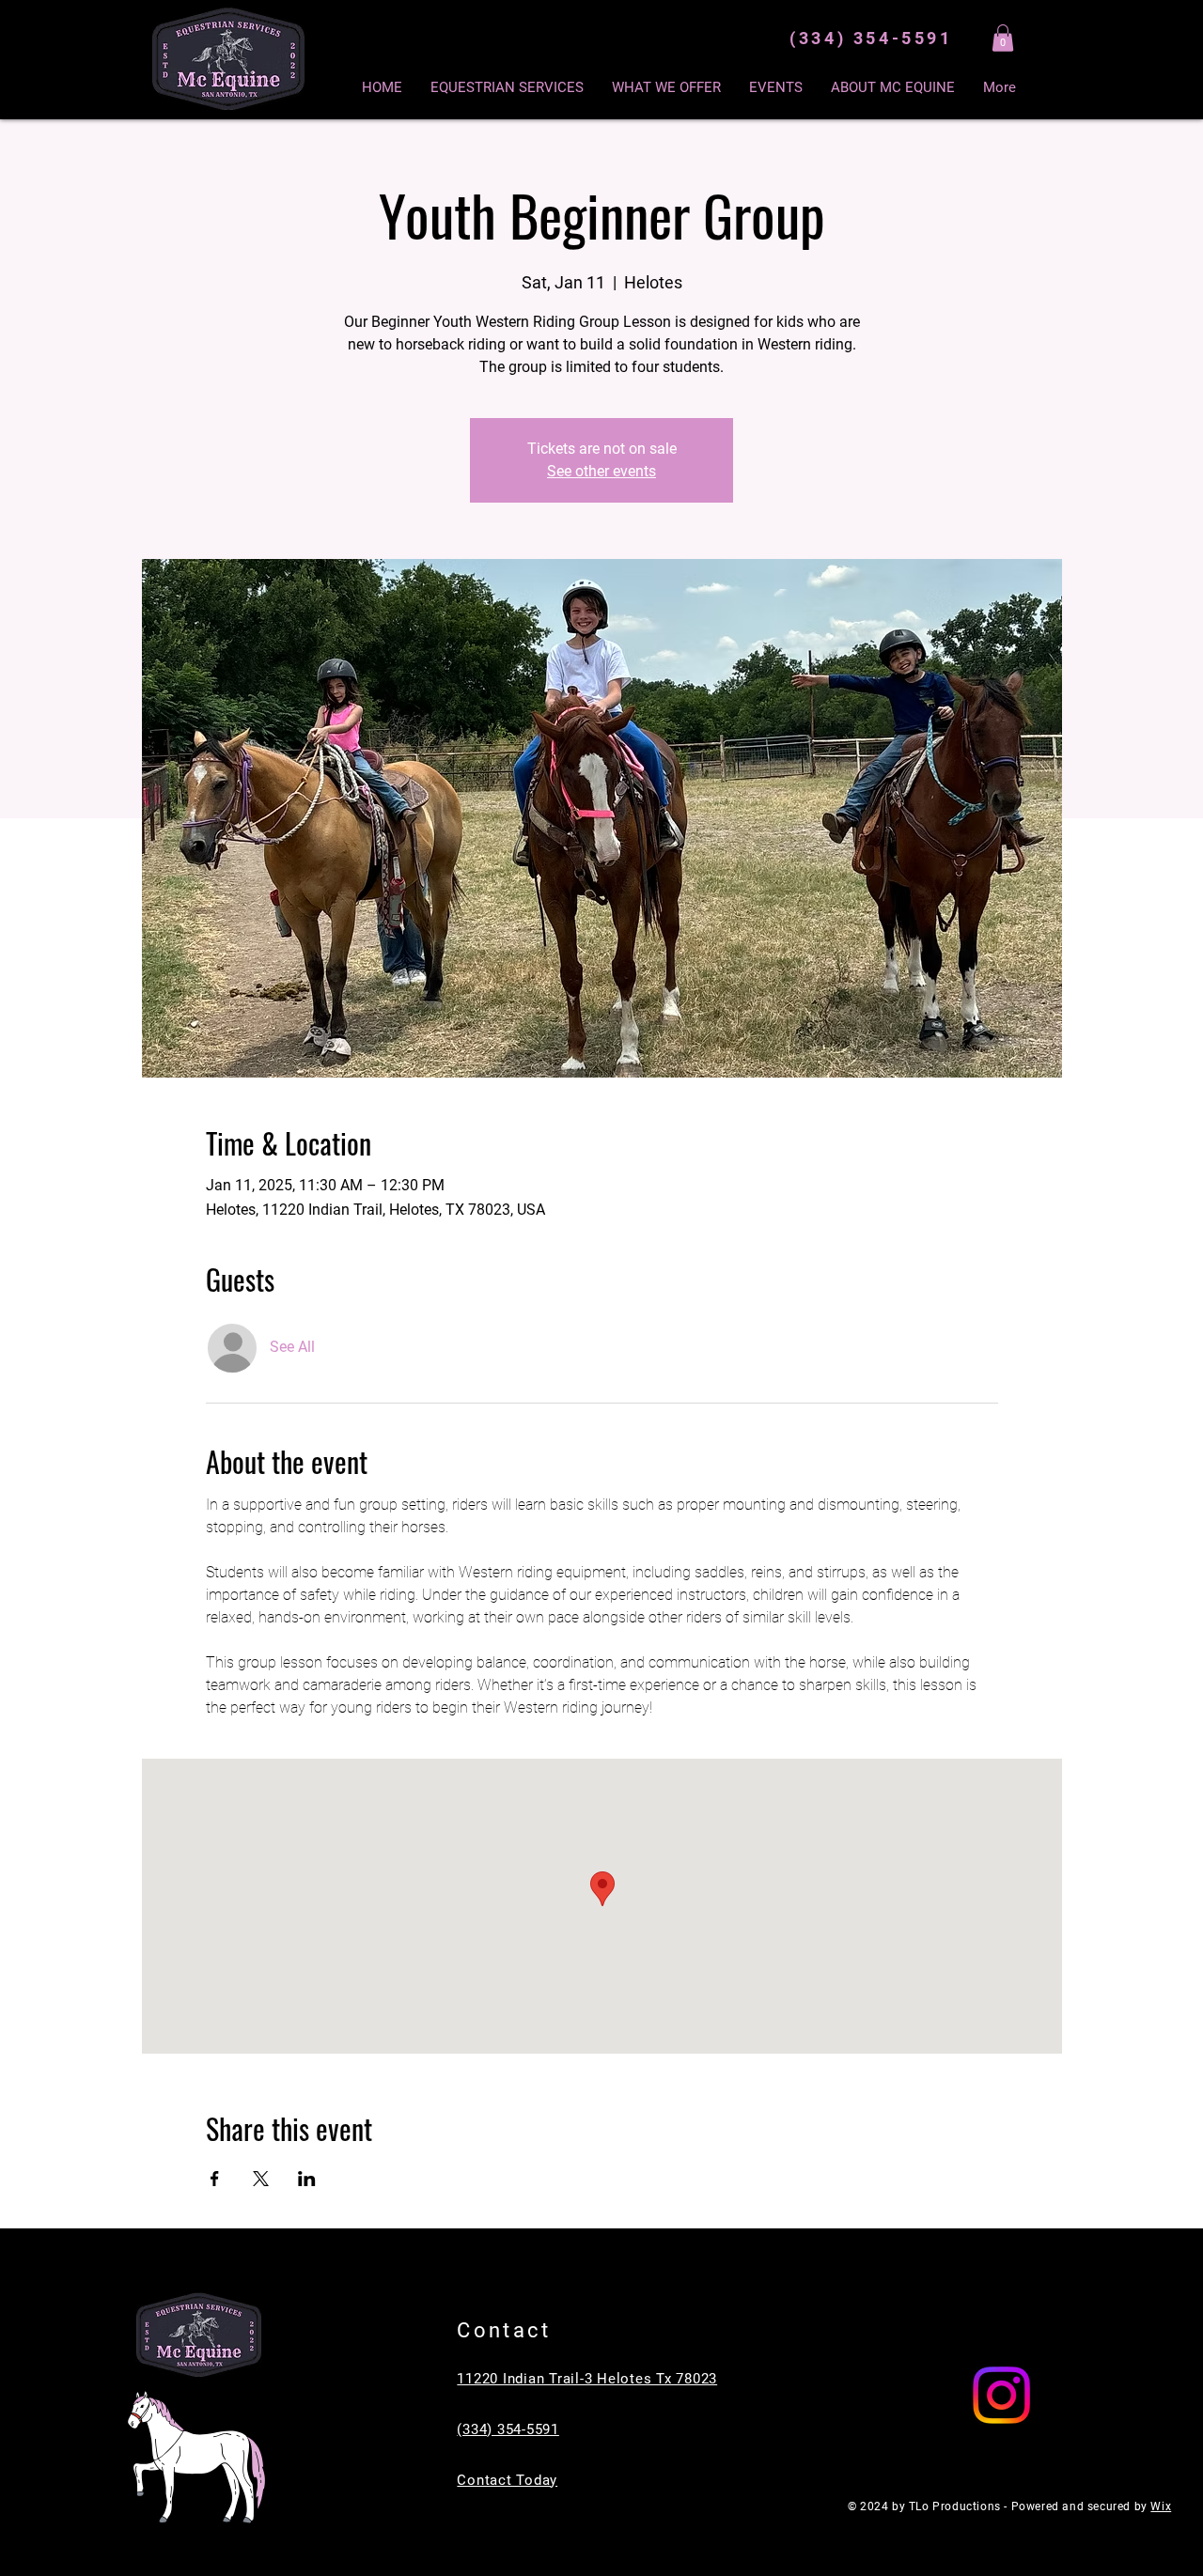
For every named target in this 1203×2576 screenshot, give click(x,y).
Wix (1161, 2506)
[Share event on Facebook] (215, 2179)
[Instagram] (1001, 2395)
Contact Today (507, 2480)
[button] (1003, 38)
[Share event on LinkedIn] (307, 2179)
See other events (601, 471)
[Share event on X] (261, 2179)
